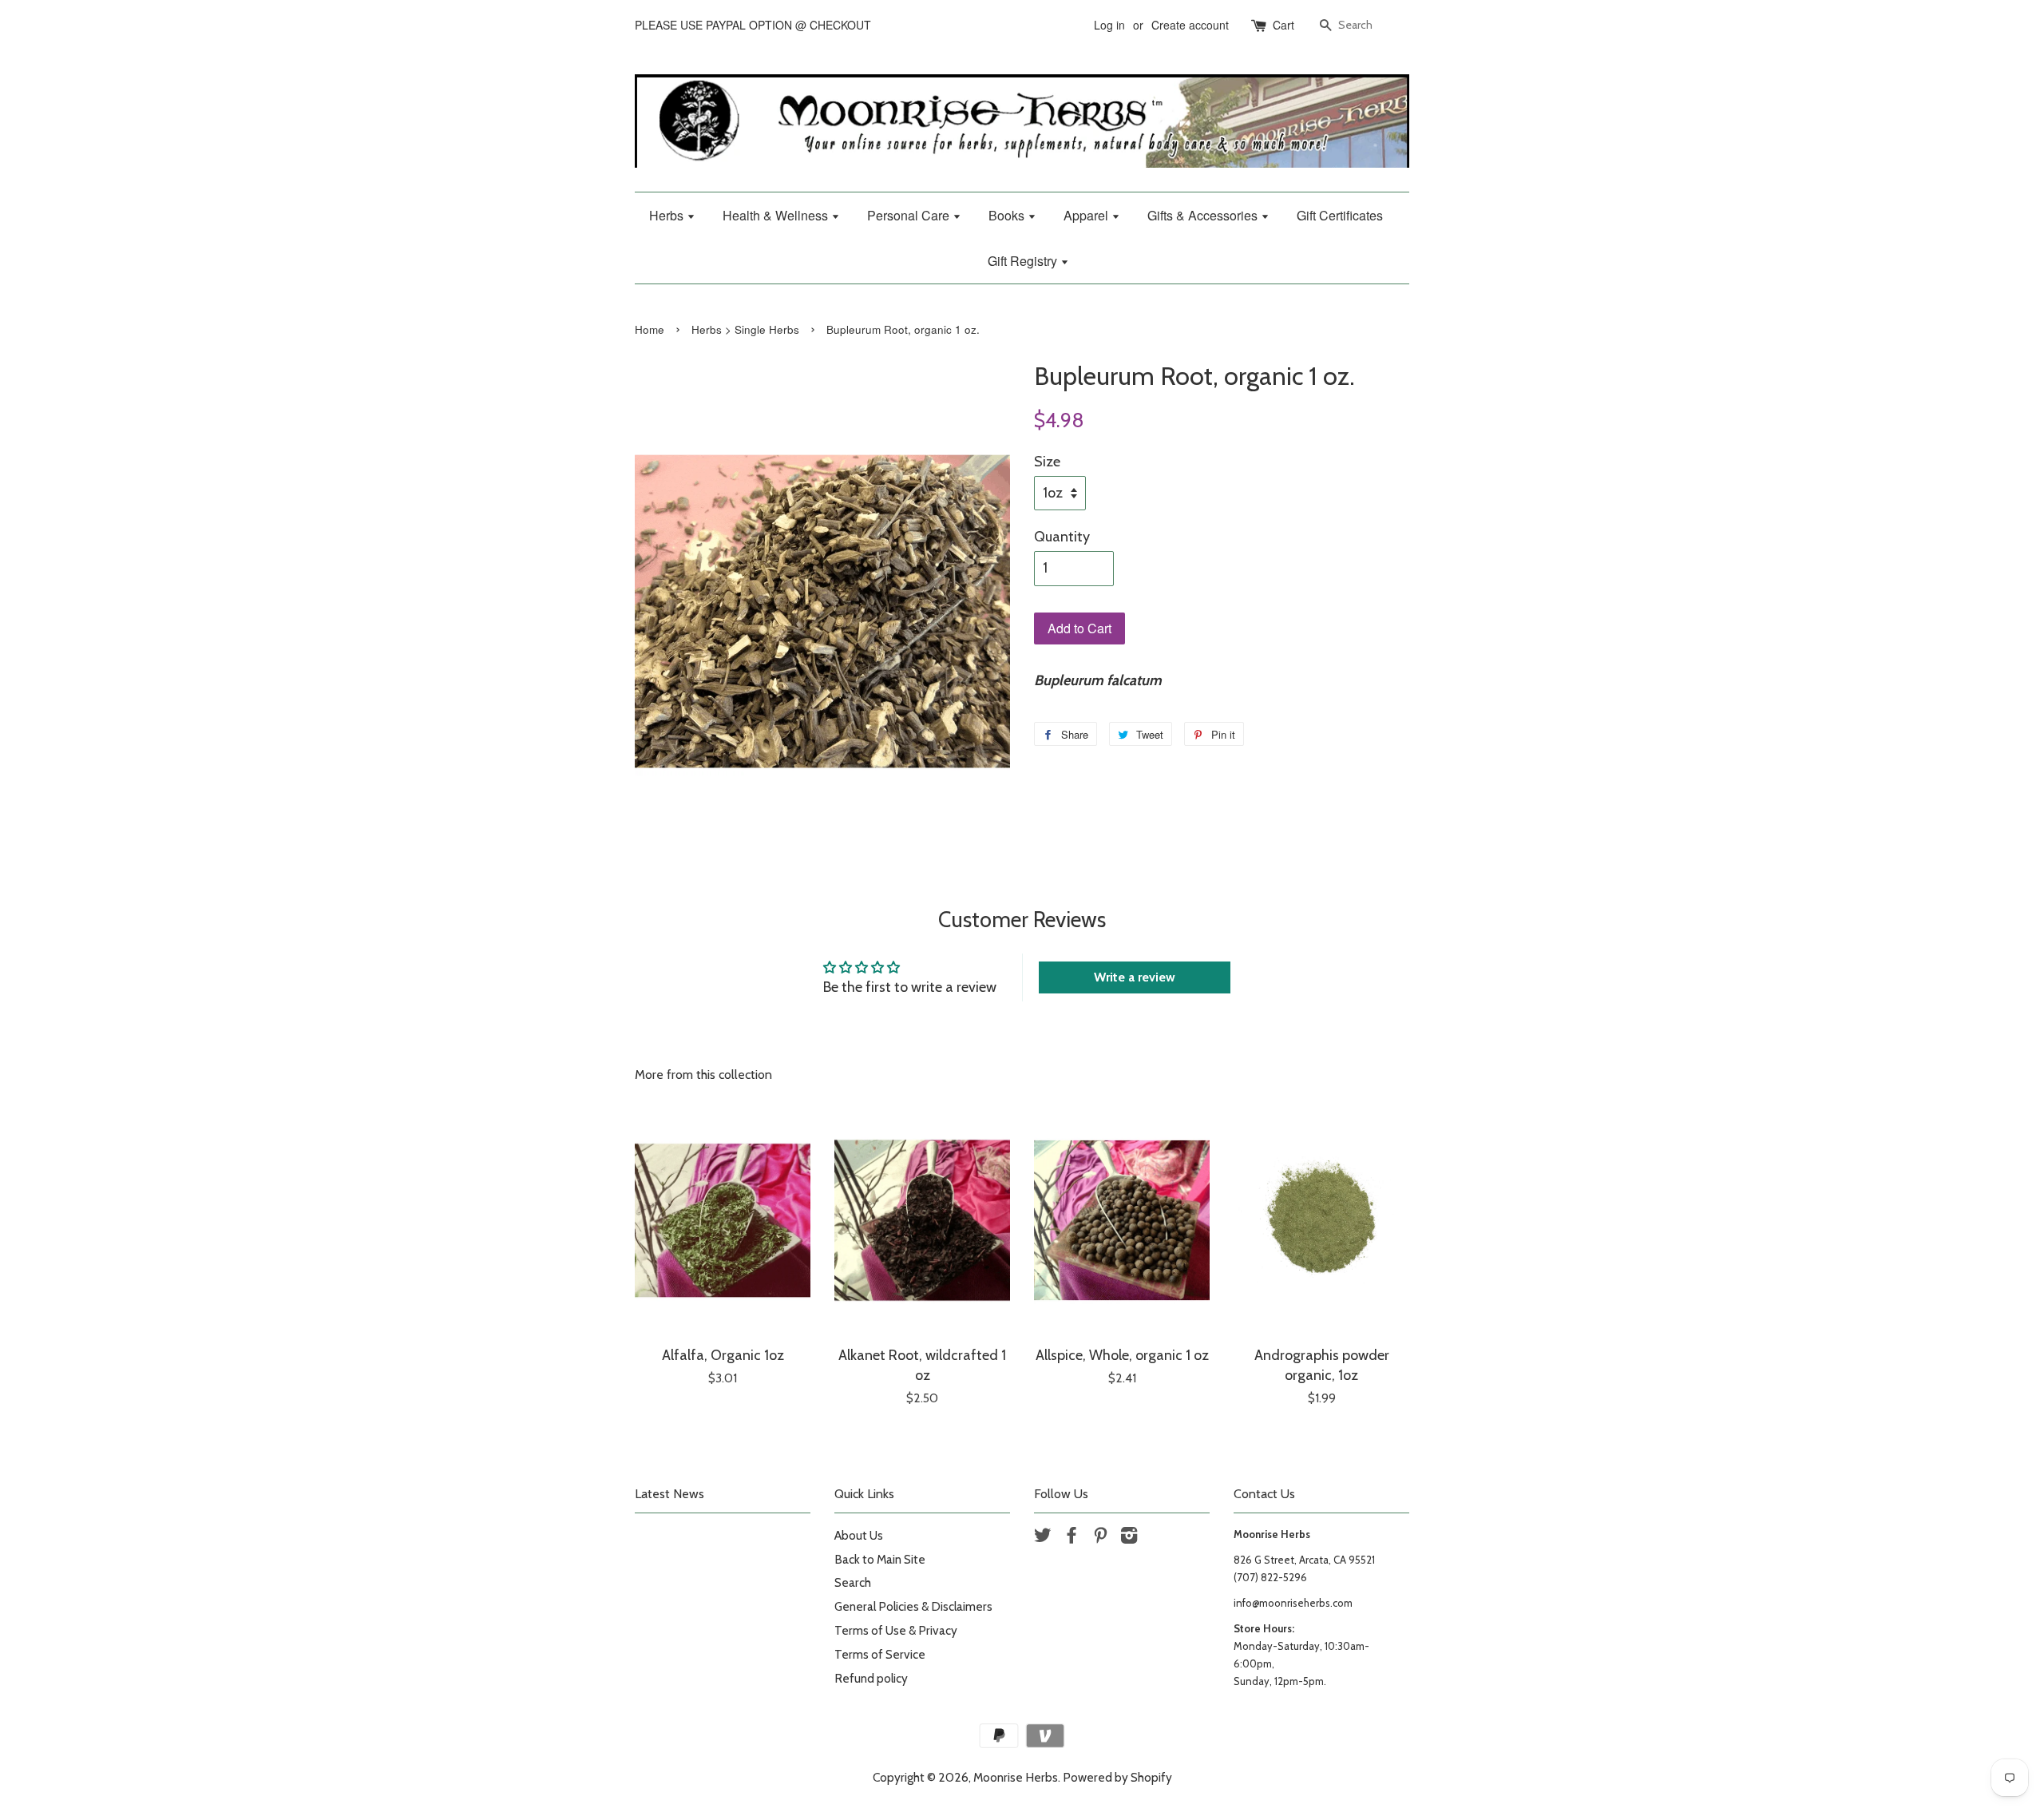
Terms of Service (880, 1654)
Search (853, 1582)
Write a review (1135, 977)
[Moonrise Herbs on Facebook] (1072, 1538)
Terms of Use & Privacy (896, 1630)
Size (1047, 462)
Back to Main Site (880, 1559)
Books (1008, 215)
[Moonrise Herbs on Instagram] (1129, 1538)
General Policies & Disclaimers (913, 1606)
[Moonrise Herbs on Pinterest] (1100, 1538)
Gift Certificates (1340, 215)
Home (650, 329)
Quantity (1062, 537)
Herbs (668, 215)
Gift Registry (1024, 261)
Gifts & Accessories (1204, 215)
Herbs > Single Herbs (745, 329)
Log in (1109, 25)
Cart (1283, 25)
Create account (1190, 25)
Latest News (669, 1494)
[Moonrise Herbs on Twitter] (1043, 1538)
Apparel (1087, 215)
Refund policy (871, 1678)
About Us (859, 1535)
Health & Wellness (777, 215)
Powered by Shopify (1117, 1777)
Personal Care (910, 215)
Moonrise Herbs (1016, 1777)
